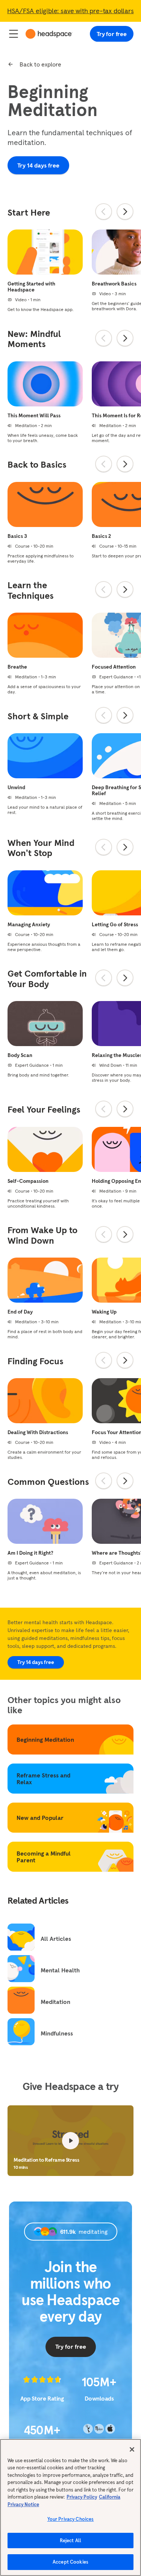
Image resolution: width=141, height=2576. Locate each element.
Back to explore (40, 64)
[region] (70, 2507)
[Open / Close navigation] (14, 34)
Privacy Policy (82, 2497)
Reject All (70, 2541)
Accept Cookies (70, 2562)
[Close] (132, 2449)
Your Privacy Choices (71, 2519)
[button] (70, 2141)
